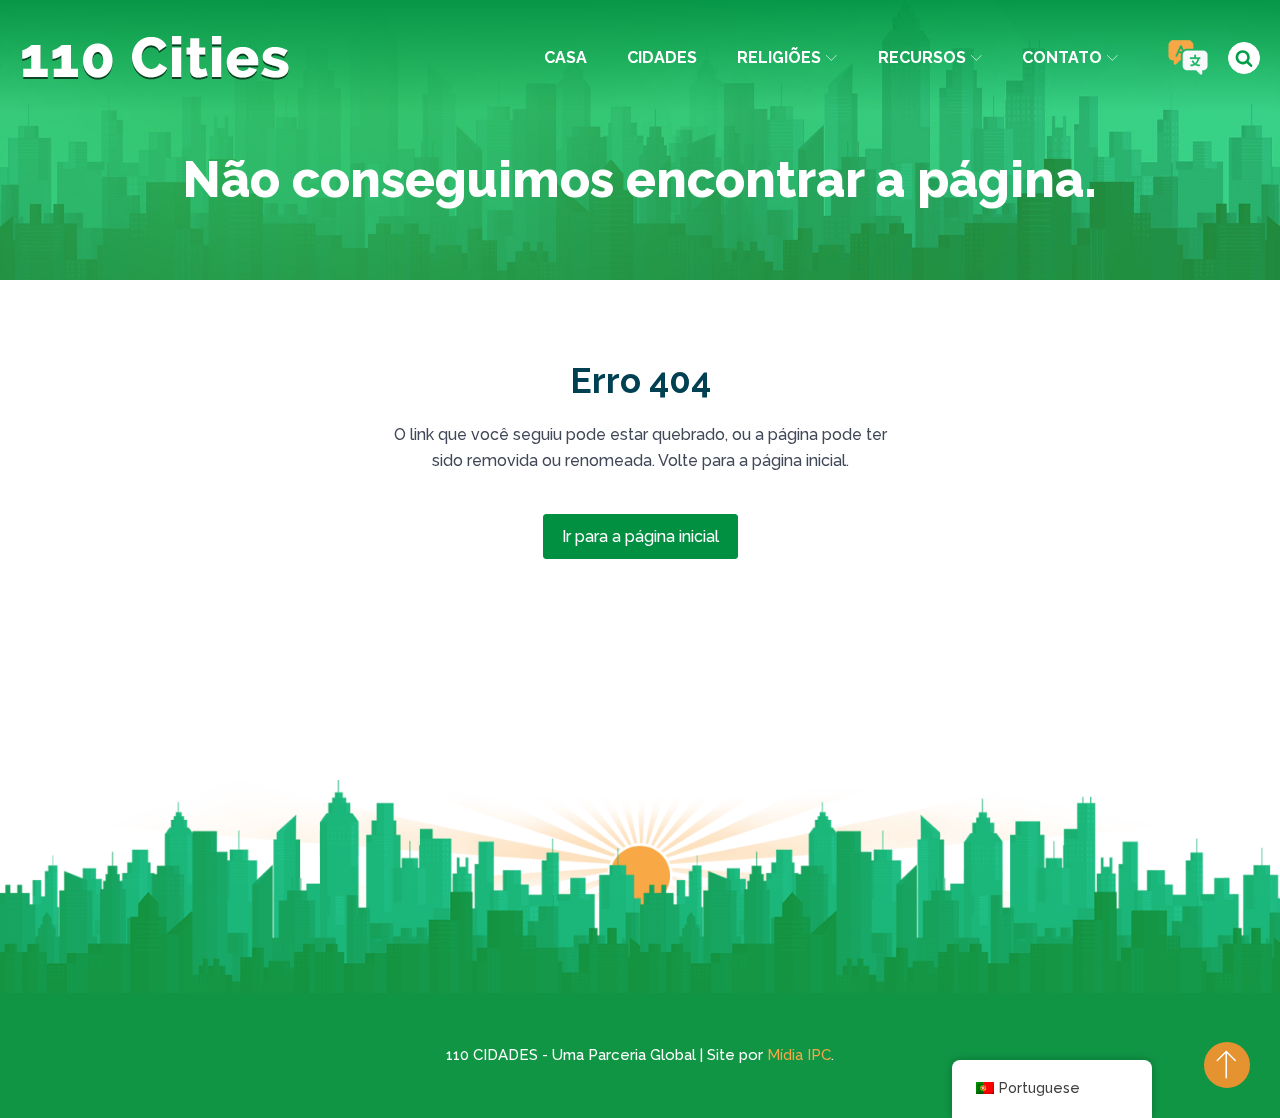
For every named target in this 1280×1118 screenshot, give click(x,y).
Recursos (922, 57)
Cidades (662, 57)
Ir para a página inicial (640, 536)
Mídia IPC (799, 1055)
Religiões (779, 57)
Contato (1062, 57)
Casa (565, 57)
